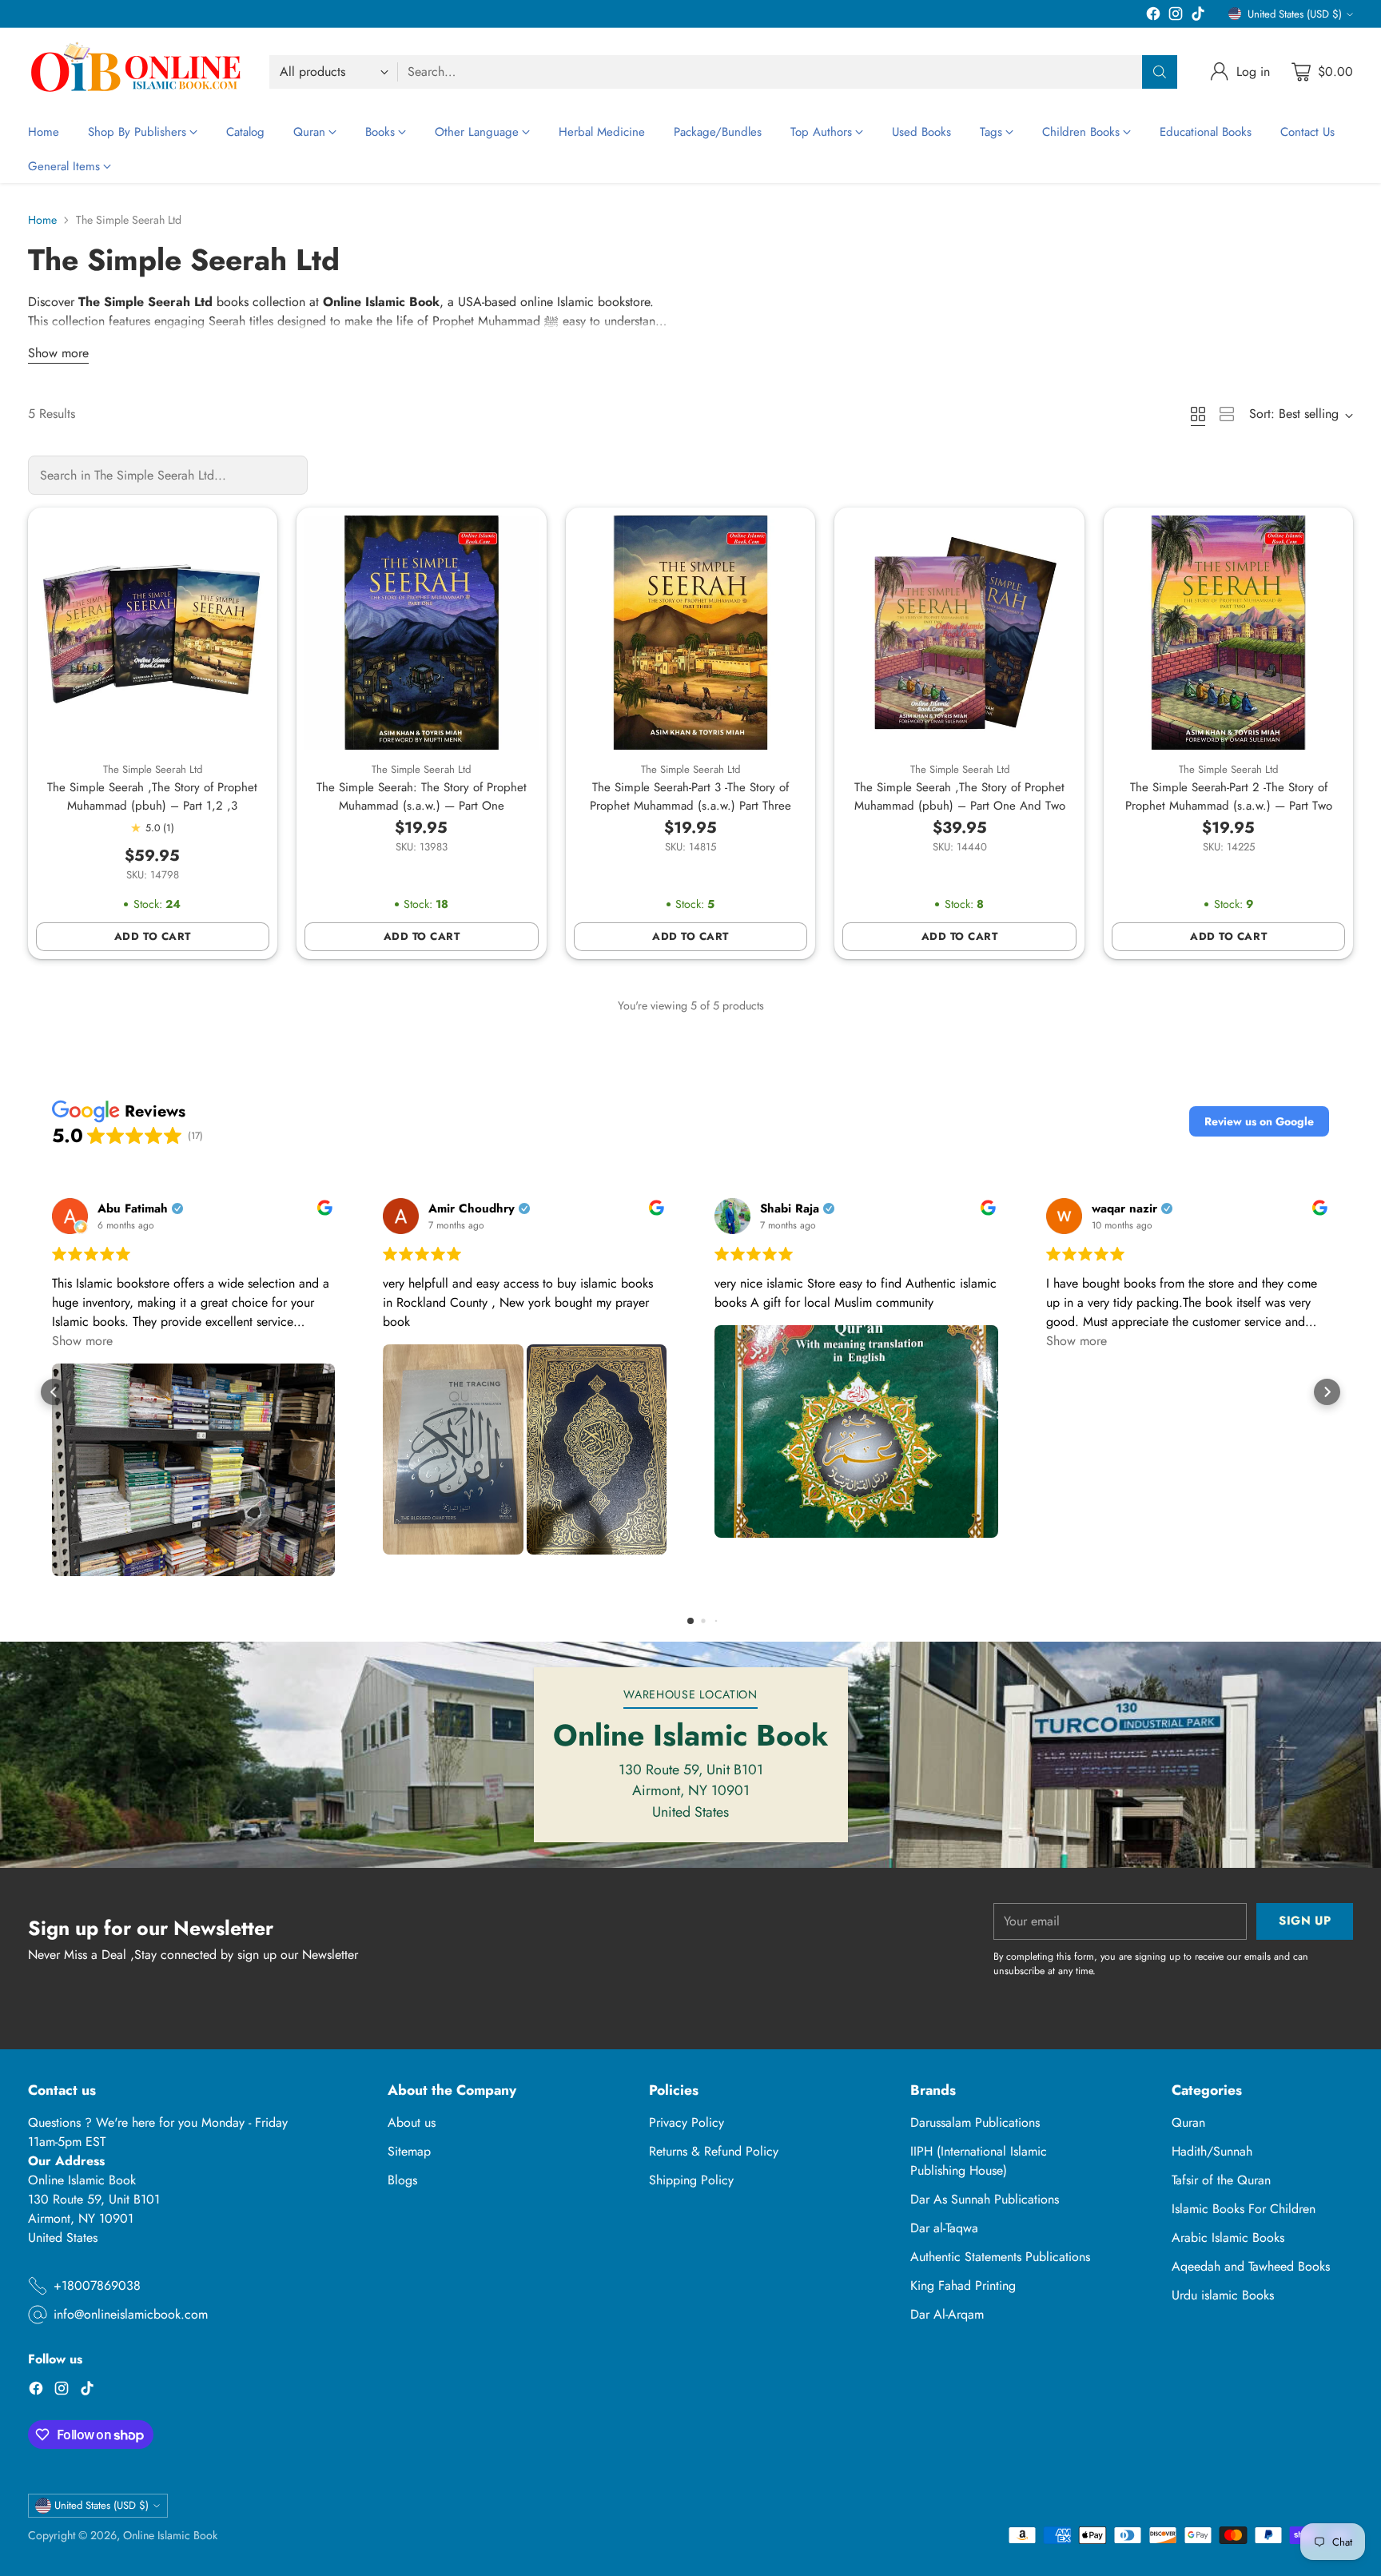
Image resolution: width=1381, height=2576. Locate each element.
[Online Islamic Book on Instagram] (1176, 16)
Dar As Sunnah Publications (985, 2199)
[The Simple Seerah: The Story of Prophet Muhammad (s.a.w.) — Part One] (422, 633)
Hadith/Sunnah (1212, 2151)
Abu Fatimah (133, 1209)
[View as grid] (1198, 414)
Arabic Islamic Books (1228, 2238)
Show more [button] (82, 1341)
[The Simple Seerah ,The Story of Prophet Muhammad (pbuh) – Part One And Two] (959, 633)
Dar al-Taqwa (944, 2228)
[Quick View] (249, 536)
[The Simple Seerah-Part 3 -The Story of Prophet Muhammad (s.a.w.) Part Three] (691, 633)
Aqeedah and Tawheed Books (1251, 2266)
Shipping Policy (691, 2180)
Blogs (402, 2180)
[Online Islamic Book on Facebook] (1153, 16)
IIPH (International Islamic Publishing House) (979, 2161)
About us (412, 2122)
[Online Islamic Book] (136, 72)
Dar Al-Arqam (947, 2314)
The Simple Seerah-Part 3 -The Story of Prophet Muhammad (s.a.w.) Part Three (690, 796)
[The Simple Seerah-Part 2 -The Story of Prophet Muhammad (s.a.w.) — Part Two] (1229, 633)
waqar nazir (1124, 1209)
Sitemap (409, 2151)
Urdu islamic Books (1223, 2295)
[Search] (1160, 72)
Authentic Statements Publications (1000, 2257)
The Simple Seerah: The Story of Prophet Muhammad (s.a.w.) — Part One (422, 796)
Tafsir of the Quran (1221, 2180)
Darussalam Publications (975, 2122)
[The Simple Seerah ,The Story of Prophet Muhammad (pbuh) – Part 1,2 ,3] (153, 633)
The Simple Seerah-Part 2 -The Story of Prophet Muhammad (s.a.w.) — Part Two (1229, 796)
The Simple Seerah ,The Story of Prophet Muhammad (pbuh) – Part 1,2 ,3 (152, 796)
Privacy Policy (687, 2122)
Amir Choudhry (472, 1209)
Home (42, 220)
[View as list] (1227, 414)
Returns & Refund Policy (714, 2151)
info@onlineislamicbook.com (131, 2314)
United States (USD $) (1295, 14)
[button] (1259, 1121)
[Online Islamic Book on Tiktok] (1198, 16)
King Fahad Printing (963, 2285)
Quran (1188, 2122)
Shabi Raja (790, 1209)
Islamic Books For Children (1244, 2209)
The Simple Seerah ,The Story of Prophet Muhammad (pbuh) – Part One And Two (960, 796)
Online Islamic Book (170, 2535)
